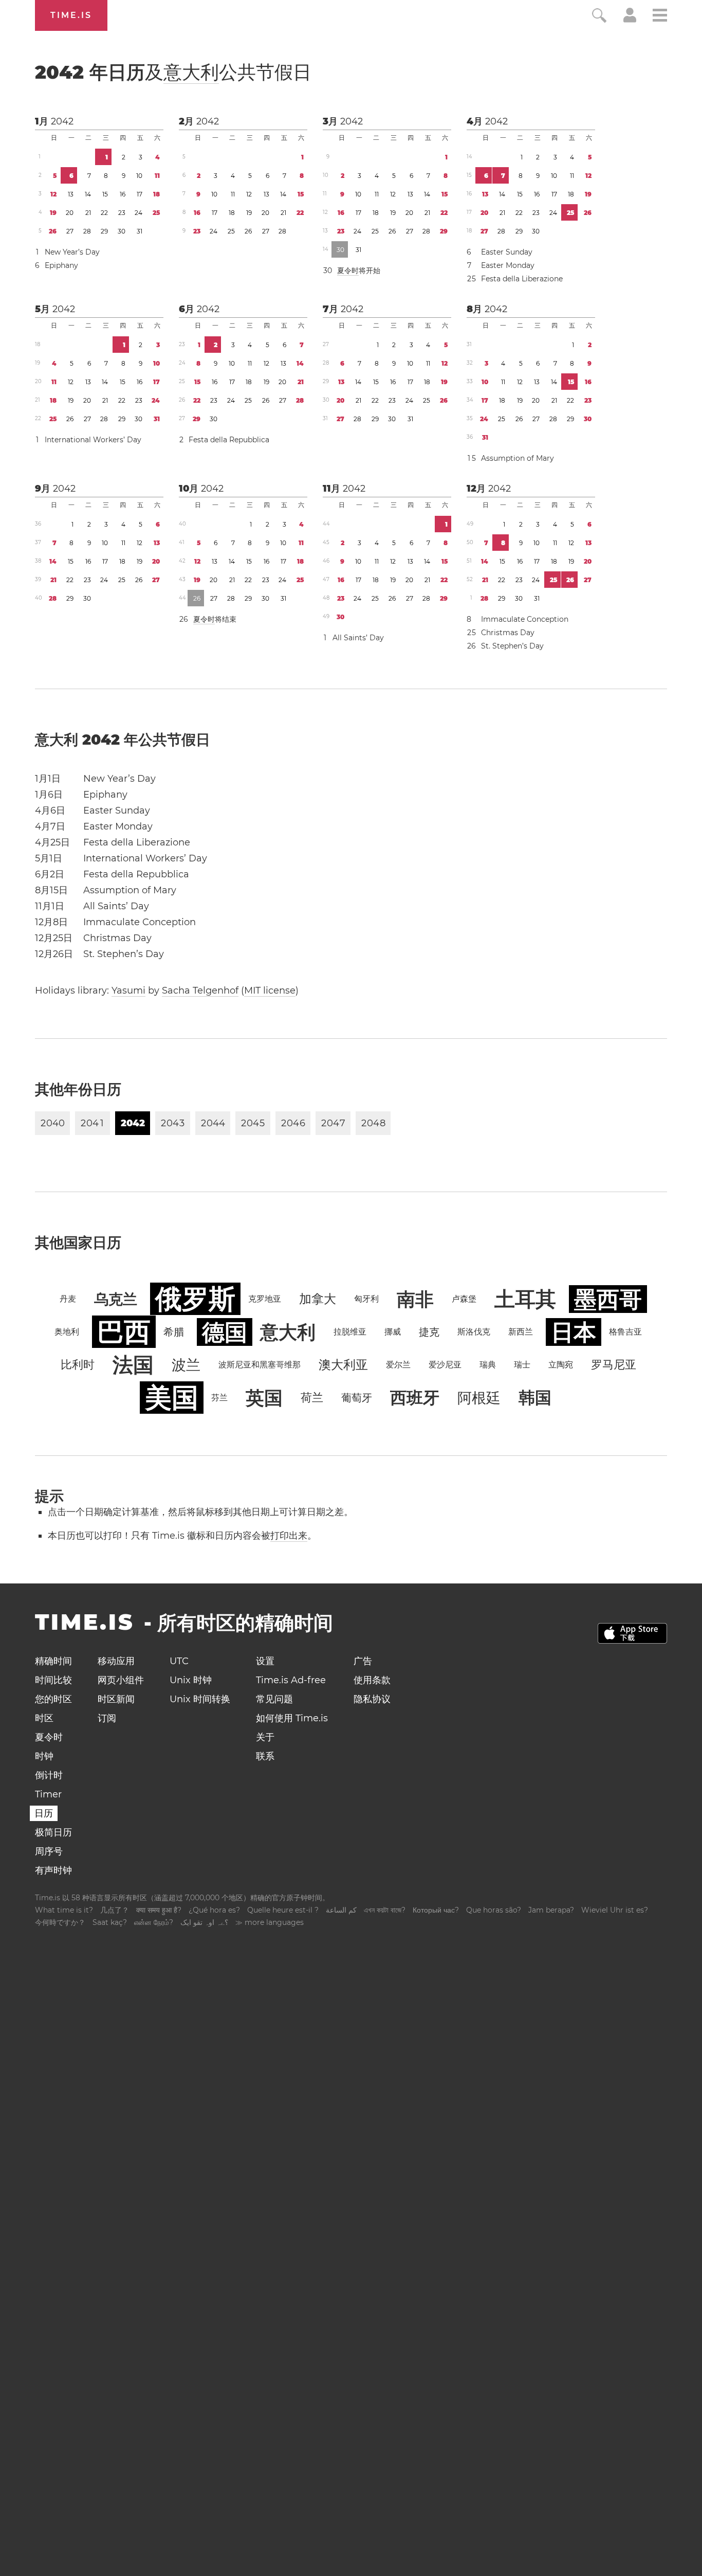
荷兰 (312, 1398)
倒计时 (49, 1775)
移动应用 (116, 1661)
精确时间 (53, 1661)
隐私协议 (372, 1699)
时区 (44, 1718)
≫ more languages (270, 1922)
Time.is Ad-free (291, 1680)
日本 (574, 1332)
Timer (48, 1794)
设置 (265, 1661)
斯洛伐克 (474, 1332)
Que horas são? (494, 1910)
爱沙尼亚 (445, 1365)
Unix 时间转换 (200, 1699)
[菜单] (660, 17)
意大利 (191, 72)
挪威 (393, 1332)
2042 (62, 121)
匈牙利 (366, 1299)
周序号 (49, 1851)
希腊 (174, 1332)
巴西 (124, 1332)
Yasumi (128, 990)
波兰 (186, 1365)
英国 (264, 1398)
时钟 (44, 1756)
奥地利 (67, 1332)
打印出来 (289, 1536)
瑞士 (522, 1365)
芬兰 (219, 1398)
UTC (179, 1661)
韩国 (535, 1398)
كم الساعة (341, 1910)
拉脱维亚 (350, 1332)
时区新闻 (116, 1699)
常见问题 (274, 1699)
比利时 (78, 1365)
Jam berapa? (551, 1910)
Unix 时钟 (191, 1680)
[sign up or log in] (630, 20)
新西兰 (521, 1332)
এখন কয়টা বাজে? (385, 1910)
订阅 (107, 1718)
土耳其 (525, 1299)
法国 (133, 1365)
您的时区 (53, 1699)
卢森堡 (464, 1299)
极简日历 (53, 1832)
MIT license (270, 990)
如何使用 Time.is (292, 1718)
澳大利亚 (343, 1365)
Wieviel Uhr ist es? (615, 1910)
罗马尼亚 (614, 1365)
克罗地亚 (265, 1299)
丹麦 (68, 1299)
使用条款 (372, 1680)
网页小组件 (121, 1680)
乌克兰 (116, 1299)
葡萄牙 (357, 1398)
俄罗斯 (195, 1299)
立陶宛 (561, 1365)
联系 (265, 1756)
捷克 (429, 1332)
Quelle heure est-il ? (283, 1910)
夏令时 (348, 271)
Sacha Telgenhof (200, 990)
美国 (172, 1398)
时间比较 (53, 1680)
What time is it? (64, 1910)
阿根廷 (479, 1398)
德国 (225, 1332)
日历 (44, 1813)
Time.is (71, 15)
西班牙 (415, 1398)
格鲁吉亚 (625, 1332)
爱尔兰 (398, 1365)
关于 (265, 1737)
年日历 (173, 72)
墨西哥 (608, 1299)
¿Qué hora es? (214, 1910)
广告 (363, 1661)
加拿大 (318, 1299)
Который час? (436, 1910)
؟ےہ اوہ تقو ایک (204, 1922)
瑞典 (488, 1365)
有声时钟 (53, 1870)
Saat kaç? (110, 1922)
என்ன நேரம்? (154, 1922)
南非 (415, 1299)
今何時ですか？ (60, 1922)
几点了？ (115, 1910)
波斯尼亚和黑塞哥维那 (260, 1365)
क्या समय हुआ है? (159, 1910)
